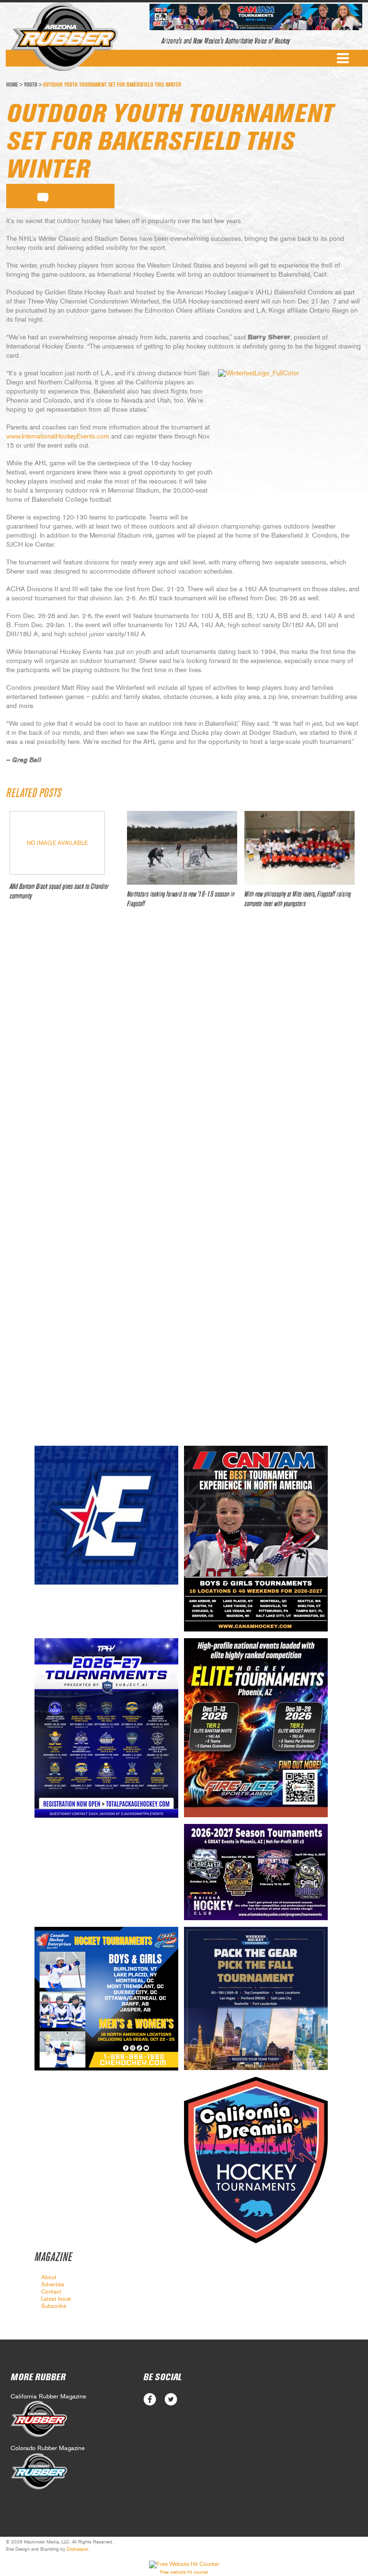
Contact (51, 2292)
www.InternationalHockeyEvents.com (58, 437)
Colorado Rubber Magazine (48, 2448)
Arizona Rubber (64, 37)
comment (43, 196)
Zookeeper (77, 2549)
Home (12, 85)
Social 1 (171, 2400)
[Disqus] (184, 1058)
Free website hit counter (184, 2572)
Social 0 (150, 2400)
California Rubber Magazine (48, 2397)
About (49, 2277)
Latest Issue (56, 2299)
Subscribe (54, 2306)
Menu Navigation (343, 58)
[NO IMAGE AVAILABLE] (57, 872)
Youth (31, 85)
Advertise (53, 2284)
